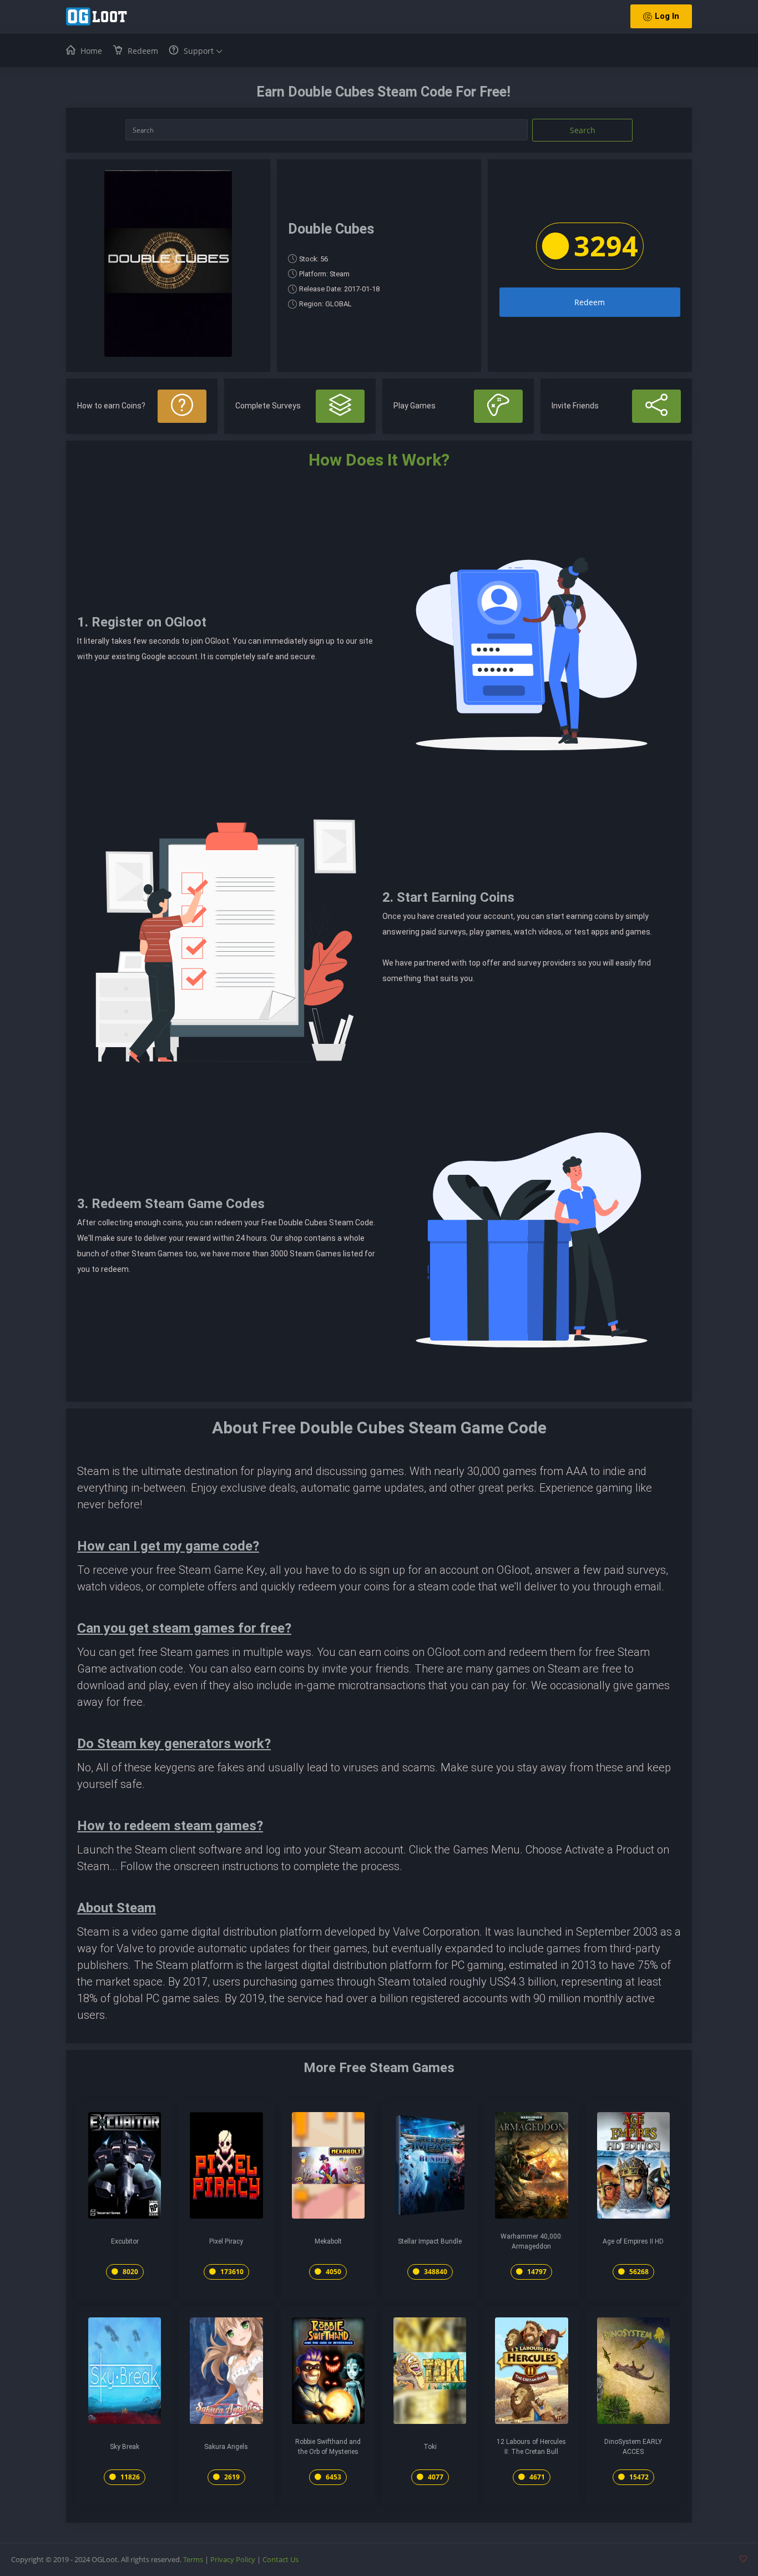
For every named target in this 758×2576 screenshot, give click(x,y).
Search (583, 130)
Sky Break (125, 2447)
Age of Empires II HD (633, 2241)
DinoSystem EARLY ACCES (633, 2447)
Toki (430, 2447)
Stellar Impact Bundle (430, 2241)
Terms (193, 2559)
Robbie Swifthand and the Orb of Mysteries (328, 2447)
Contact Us (281, 2559)
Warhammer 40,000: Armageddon (532, 2241)
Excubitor (125, 2241)
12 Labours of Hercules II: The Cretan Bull (531, 2447)
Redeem (590, 302)
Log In (667, 16)
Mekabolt (328, 2241)
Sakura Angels (226, 2447)
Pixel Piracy (226, 2241)
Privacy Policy (233, 2559)
